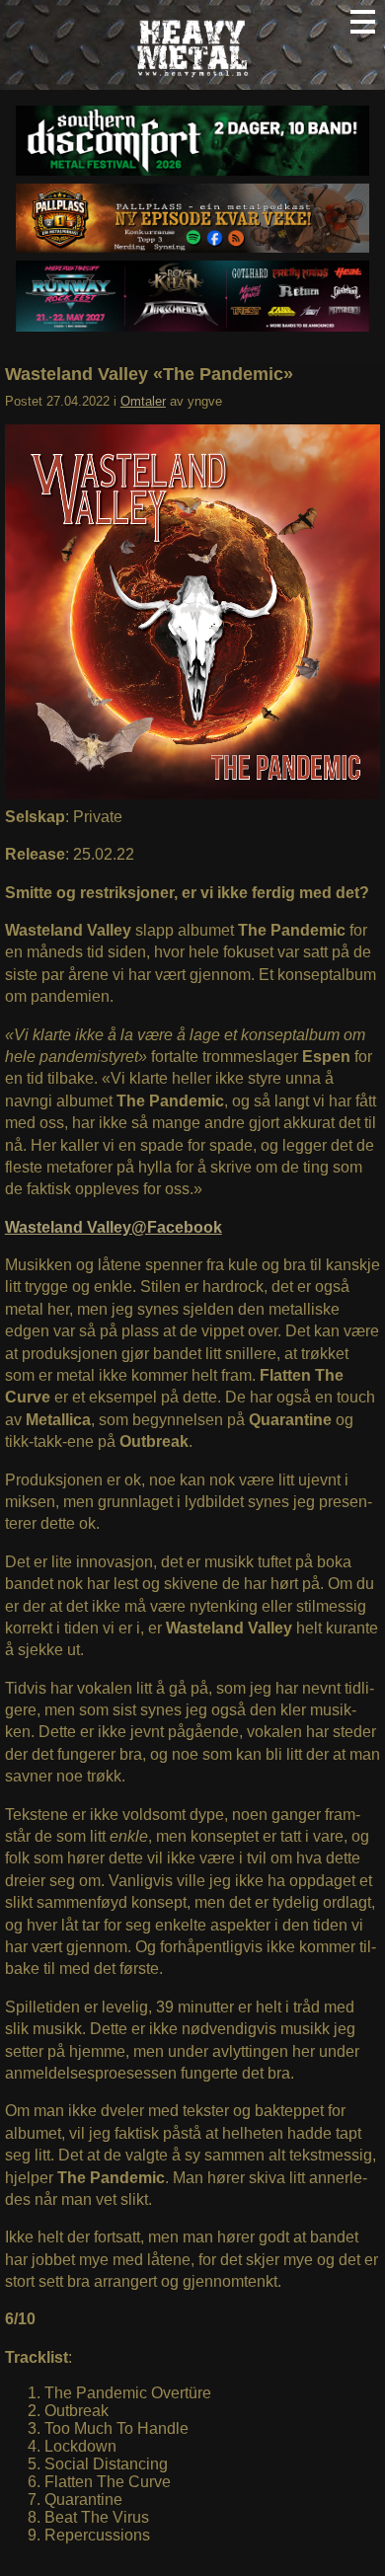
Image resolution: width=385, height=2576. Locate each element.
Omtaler (143, 401)
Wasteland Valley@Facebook (114, 1227)
